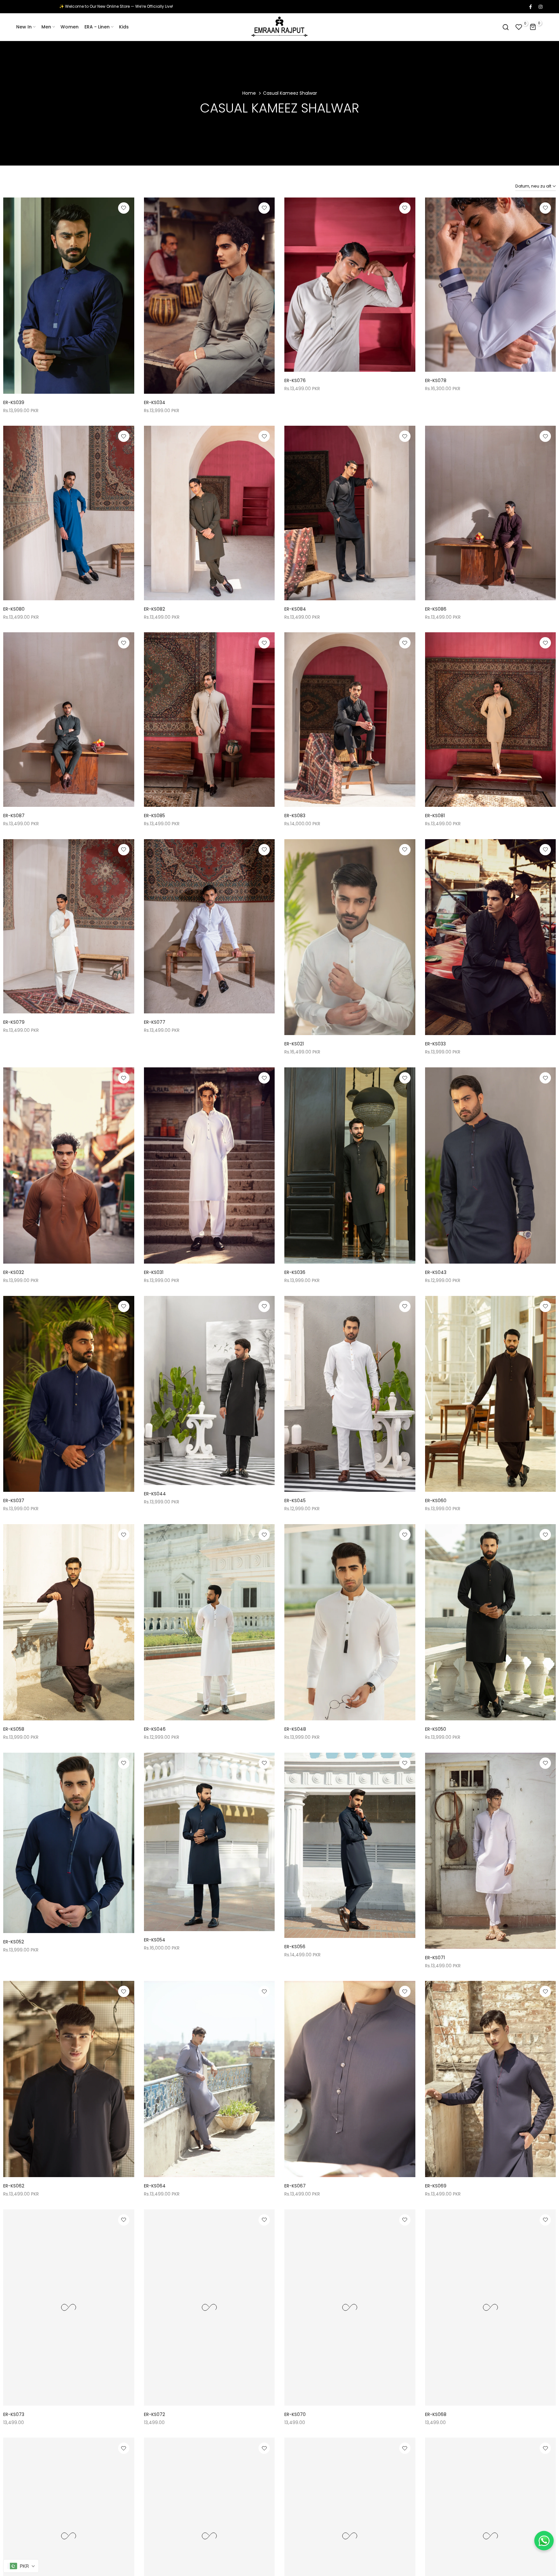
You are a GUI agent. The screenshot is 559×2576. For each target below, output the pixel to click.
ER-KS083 (295, 816)
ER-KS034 (155, 402)
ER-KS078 (436, 380)
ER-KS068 (436, 2414)
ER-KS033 (435, 1044)
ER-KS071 (435, 1958)
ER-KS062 (14, 2186)
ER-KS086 (436, 609)
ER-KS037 (14, 1501)
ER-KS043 (436, 1272)
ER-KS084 (295, 609)
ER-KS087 (14, 816)
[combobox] (21, 2566)
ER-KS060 (436, 1501)
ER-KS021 (294, 1044)
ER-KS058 (14, 1729)
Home (249, 93)
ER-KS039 (14, 402)
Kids (124, 27)
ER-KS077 (155, 1022)
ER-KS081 (435, 816)
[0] (519, 27)
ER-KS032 (14, 1272)
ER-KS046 (155, 1729)
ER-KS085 (154, 816)
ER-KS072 (154, 2414)
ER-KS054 (155, 1940)
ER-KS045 (295, 1501)
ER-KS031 (154, 1272)
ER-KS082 (154, 609)
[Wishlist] (124, 208)
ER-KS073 (14, 2414)
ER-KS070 (295, 2414)
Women (70, 27)
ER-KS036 (295, 1272)
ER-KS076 (295, 380)
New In (24, 27)
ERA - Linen (97, 27)
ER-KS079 (14, 1022)
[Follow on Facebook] (530, 6)
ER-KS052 (14, 1942)
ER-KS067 (295, 2186)
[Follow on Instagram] (540, 6)
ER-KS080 (14, 609)
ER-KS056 (295, 1947)
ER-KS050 (436, 1729)
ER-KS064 (155, 2186)
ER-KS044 (155, 1494)
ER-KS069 (436, 2186)
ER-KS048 (295, 1729)
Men (46, 27)
